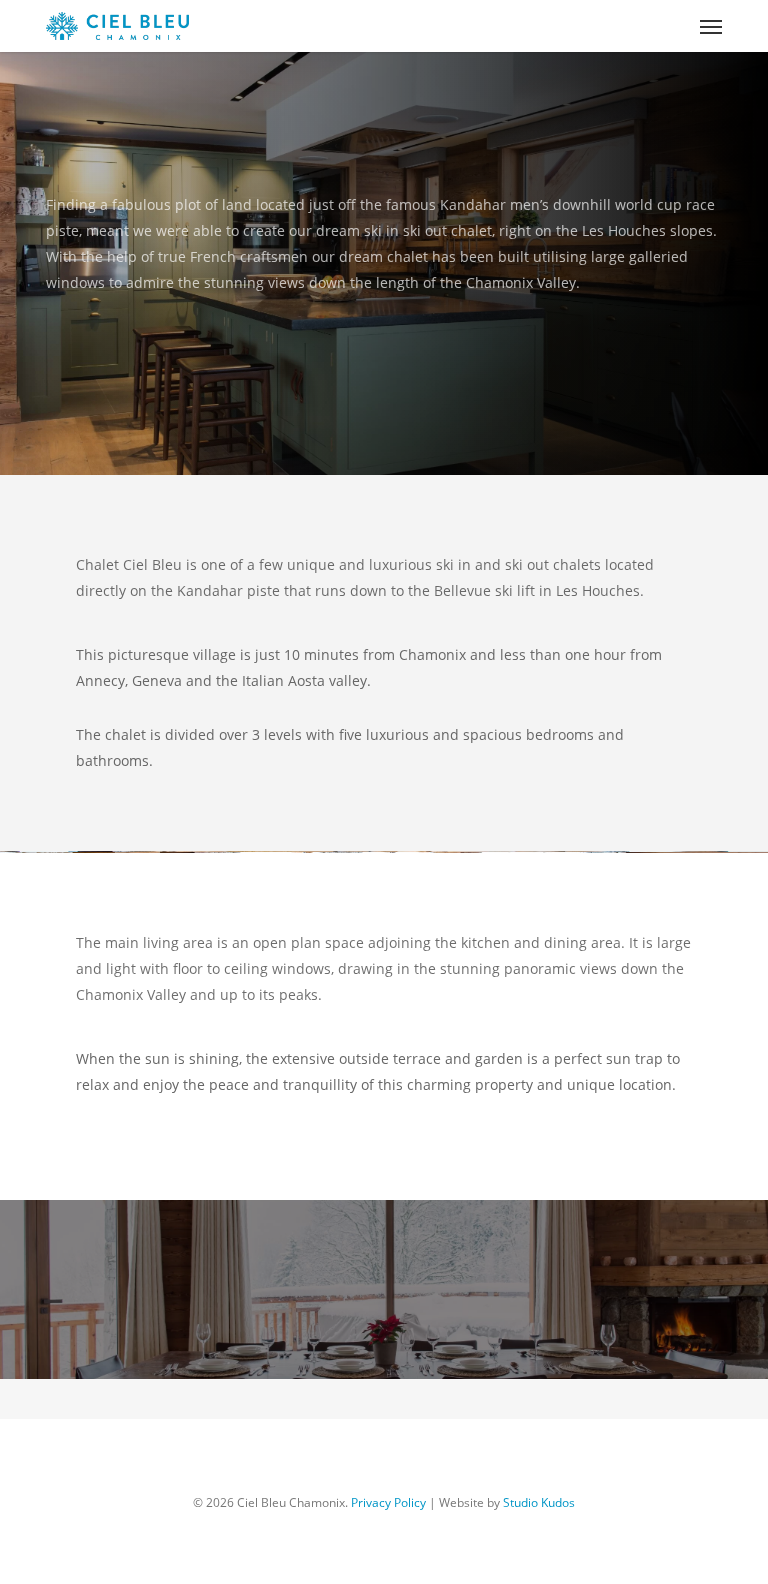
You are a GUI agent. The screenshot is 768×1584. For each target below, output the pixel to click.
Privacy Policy (388, 1502)
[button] (711, 26)
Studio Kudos (539, 1502)
